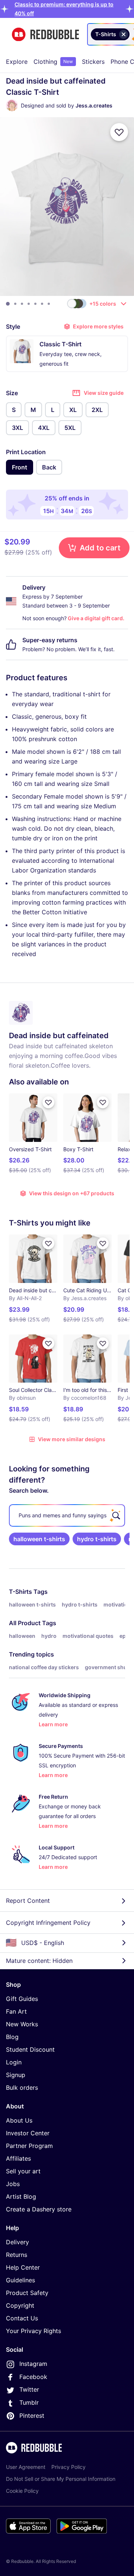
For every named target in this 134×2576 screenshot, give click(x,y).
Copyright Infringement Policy (48, 1923)
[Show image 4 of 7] (29, 304)
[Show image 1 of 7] (8, 304)
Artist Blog (21, 2196)
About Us (19, 2120)
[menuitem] (17, 62)
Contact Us (22, 2318)
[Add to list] (119, 132)
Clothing (53, 62)
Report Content (28, 1901)
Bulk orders (22, 2088)
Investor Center (28, 2133)
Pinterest (32, 2416)
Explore (17, 62)
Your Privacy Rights (33, 2331)
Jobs (13, 2184)
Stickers (93, 62)
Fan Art (16, 2011)
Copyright (20, 2305)
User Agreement (26, 2467)
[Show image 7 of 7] (49, 304)
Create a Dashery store (39, 2209)
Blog (12, 2037)
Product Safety (27, 2293)
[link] (39, 1539)
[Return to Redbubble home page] (45, 35)
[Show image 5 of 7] (35, 304)
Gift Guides (22, 1999)
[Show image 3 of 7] (22, 304)
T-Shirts (20, 1592)
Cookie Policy (22, 2491)
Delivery (17, 2242)
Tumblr (29, 2402)
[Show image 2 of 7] (15, 304)
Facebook (33, 2377)
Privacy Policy (68, 2467)
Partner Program (29, 2146)
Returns (17, 2255)
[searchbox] (67, 1515)
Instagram (33, 2364)
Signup (16, 2075)
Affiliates (18, 2158)
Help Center (23, 2267)
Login (14, 2062)
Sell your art (23, 2171)
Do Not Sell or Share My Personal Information (61, 2479)
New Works (22, 2024)
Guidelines (20, 2280)
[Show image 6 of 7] (42, 304)
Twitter (29, 2389)
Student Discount (30, 2049)
